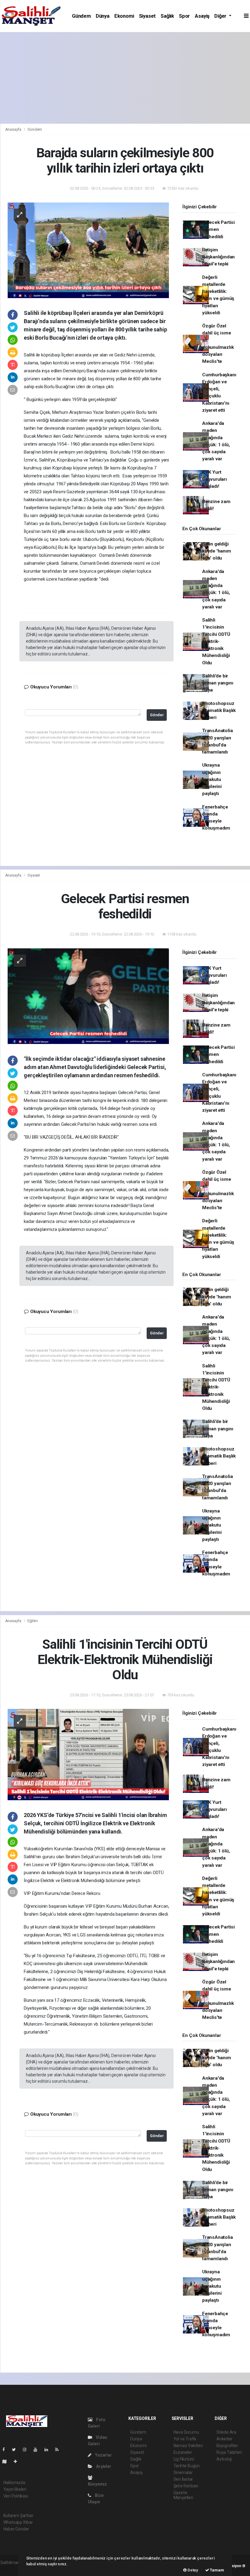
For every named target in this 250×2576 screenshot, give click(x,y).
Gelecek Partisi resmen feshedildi (218, 230)
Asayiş (202, 16)
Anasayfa (14, 129)
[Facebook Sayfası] (6, 2450)
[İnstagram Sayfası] (27, 2450)
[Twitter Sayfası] (16, 2450)
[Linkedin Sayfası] (49, 2450)
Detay (192, 2570)
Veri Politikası (16, 2496)
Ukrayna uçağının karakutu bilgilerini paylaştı (212, 779)
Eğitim (33, 1621)
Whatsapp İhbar (18, 2522)
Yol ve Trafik (185, 2439)
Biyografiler (227, 2446)
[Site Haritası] (7, 2461)
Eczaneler (183, 2452)
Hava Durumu (186, 2432)
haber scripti (12, 2569)
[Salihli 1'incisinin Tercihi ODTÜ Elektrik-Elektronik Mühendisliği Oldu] (88, 1754)
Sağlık (167, 16)
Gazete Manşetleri (183, 2495)
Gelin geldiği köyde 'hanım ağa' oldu (217, 551)
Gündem (81, 16)
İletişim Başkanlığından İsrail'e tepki (218, 257)
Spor (184, 16)
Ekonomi (124, 16)
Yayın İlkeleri (15, 2489)
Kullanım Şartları (18, 2516)
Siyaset (148, 16)
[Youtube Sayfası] (38, 2450)
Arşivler (103, 2466)
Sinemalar (183, 2472)
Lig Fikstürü (184, 2459)
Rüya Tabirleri (229, 2452)
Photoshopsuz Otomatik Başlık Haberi (219, 711)
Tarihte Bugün (187, 2466)
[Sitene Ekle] (18, 2461)
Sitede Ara (226, 2432)
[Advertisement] (125, 78)
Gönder (157, 715)
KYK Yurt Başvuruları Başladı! (214, 479)
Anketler (224, 2439)
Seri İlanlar (183, 2479)
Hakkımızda (14, 2483)
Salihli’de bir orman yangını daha (218, 683)
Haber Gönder (16, 2529)
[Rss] (59, 2450)
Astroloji (224, 2459)
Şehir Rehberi (186, 2486)
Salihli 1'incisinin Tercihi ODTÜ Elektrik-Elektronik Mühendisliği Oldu (216, 641)
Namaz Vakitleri (188, 2446)
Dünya (103, 16)
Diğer (221, 16)
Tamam (217, 2570)
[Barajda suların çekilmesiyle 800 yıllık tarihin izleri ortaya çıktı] (88, 250)
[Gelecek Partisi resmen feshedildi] (88, 996)
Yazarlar (103, 2455)
